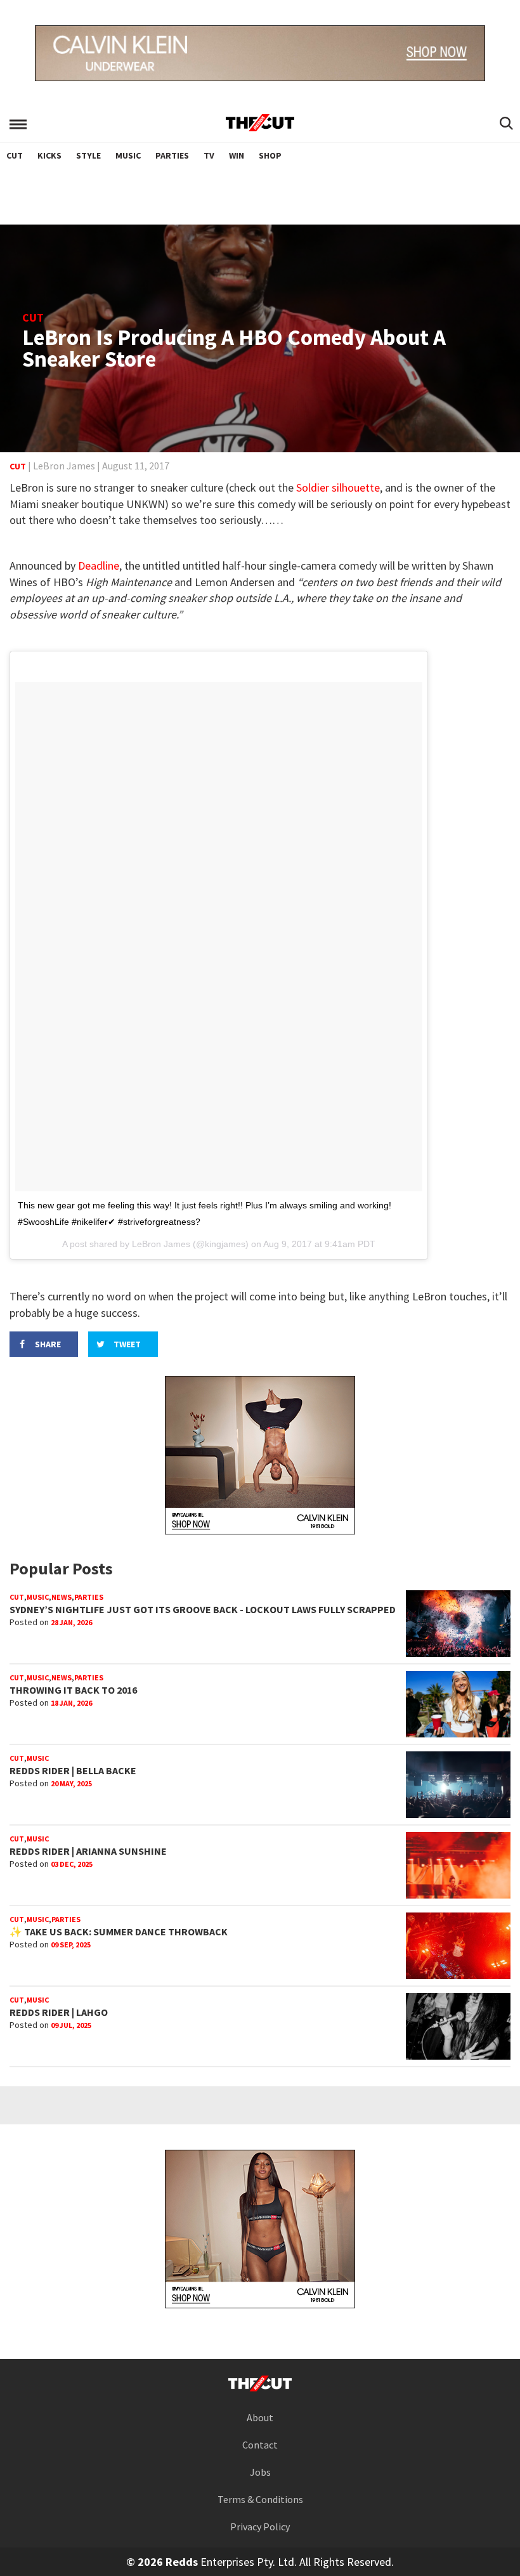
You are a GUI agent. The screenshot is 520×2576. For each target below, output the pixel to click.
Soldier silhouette (338, 487)
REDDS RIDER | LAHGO (59, 2012)
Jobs (260, 2472)
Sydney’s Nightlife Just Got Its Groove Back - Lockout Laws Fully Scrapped (203, 1609)
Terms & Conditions (260, 2499)
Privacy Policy (260, 2527)
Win (237, 155)
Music (128, 155)
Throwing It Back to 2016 (73, 1690)
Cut (15, 155)
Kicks (49, 155)
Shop (270, 155)
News (62, 1597)
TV (209, 155)
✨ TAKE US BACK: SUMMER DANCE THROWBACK (119, 1932)
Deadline (99, 566)
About (260, 2417)
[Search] (506, 124)
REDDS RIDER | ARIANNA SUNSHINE (88, 1851)
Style (88, 155)
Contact (260, 2445)
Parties (172, 155)
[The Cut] (260, 123)
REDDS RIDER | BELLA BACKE (73, 1770)
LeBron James (64, 466)
